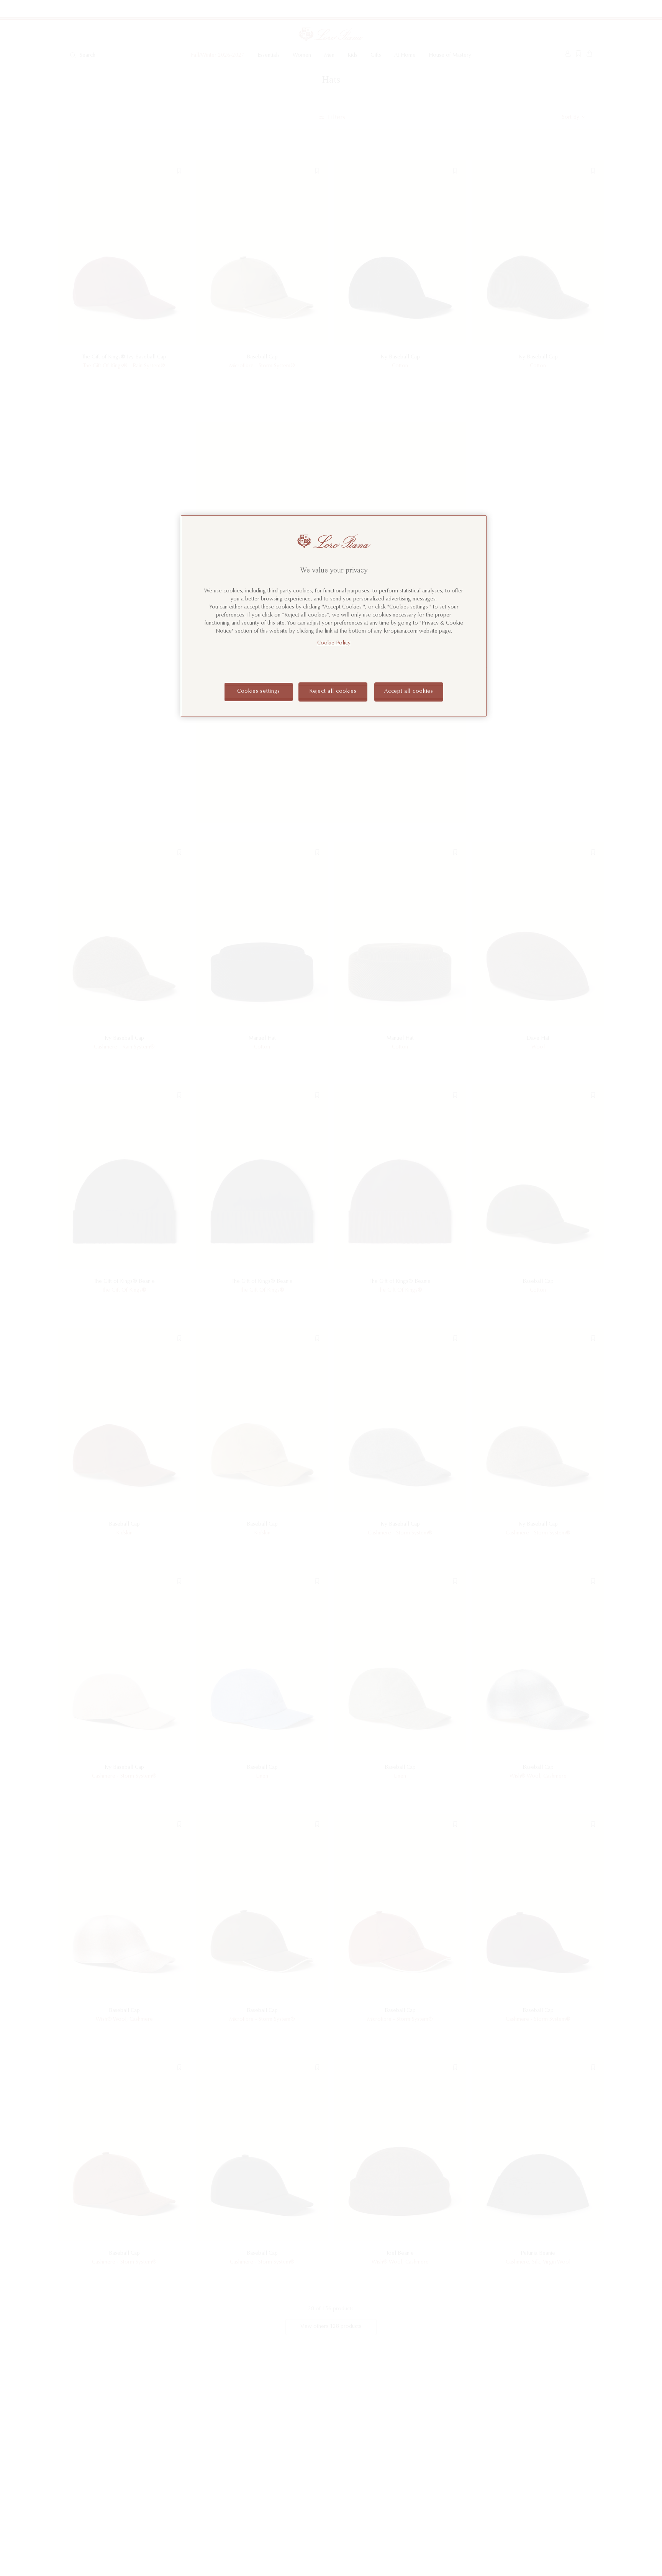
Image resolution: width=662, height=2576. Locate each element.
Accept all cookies (409, 692)
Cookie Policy (334, 644)
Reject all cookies (333, 692)
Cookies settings (259, 692)
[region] (334, 616)
